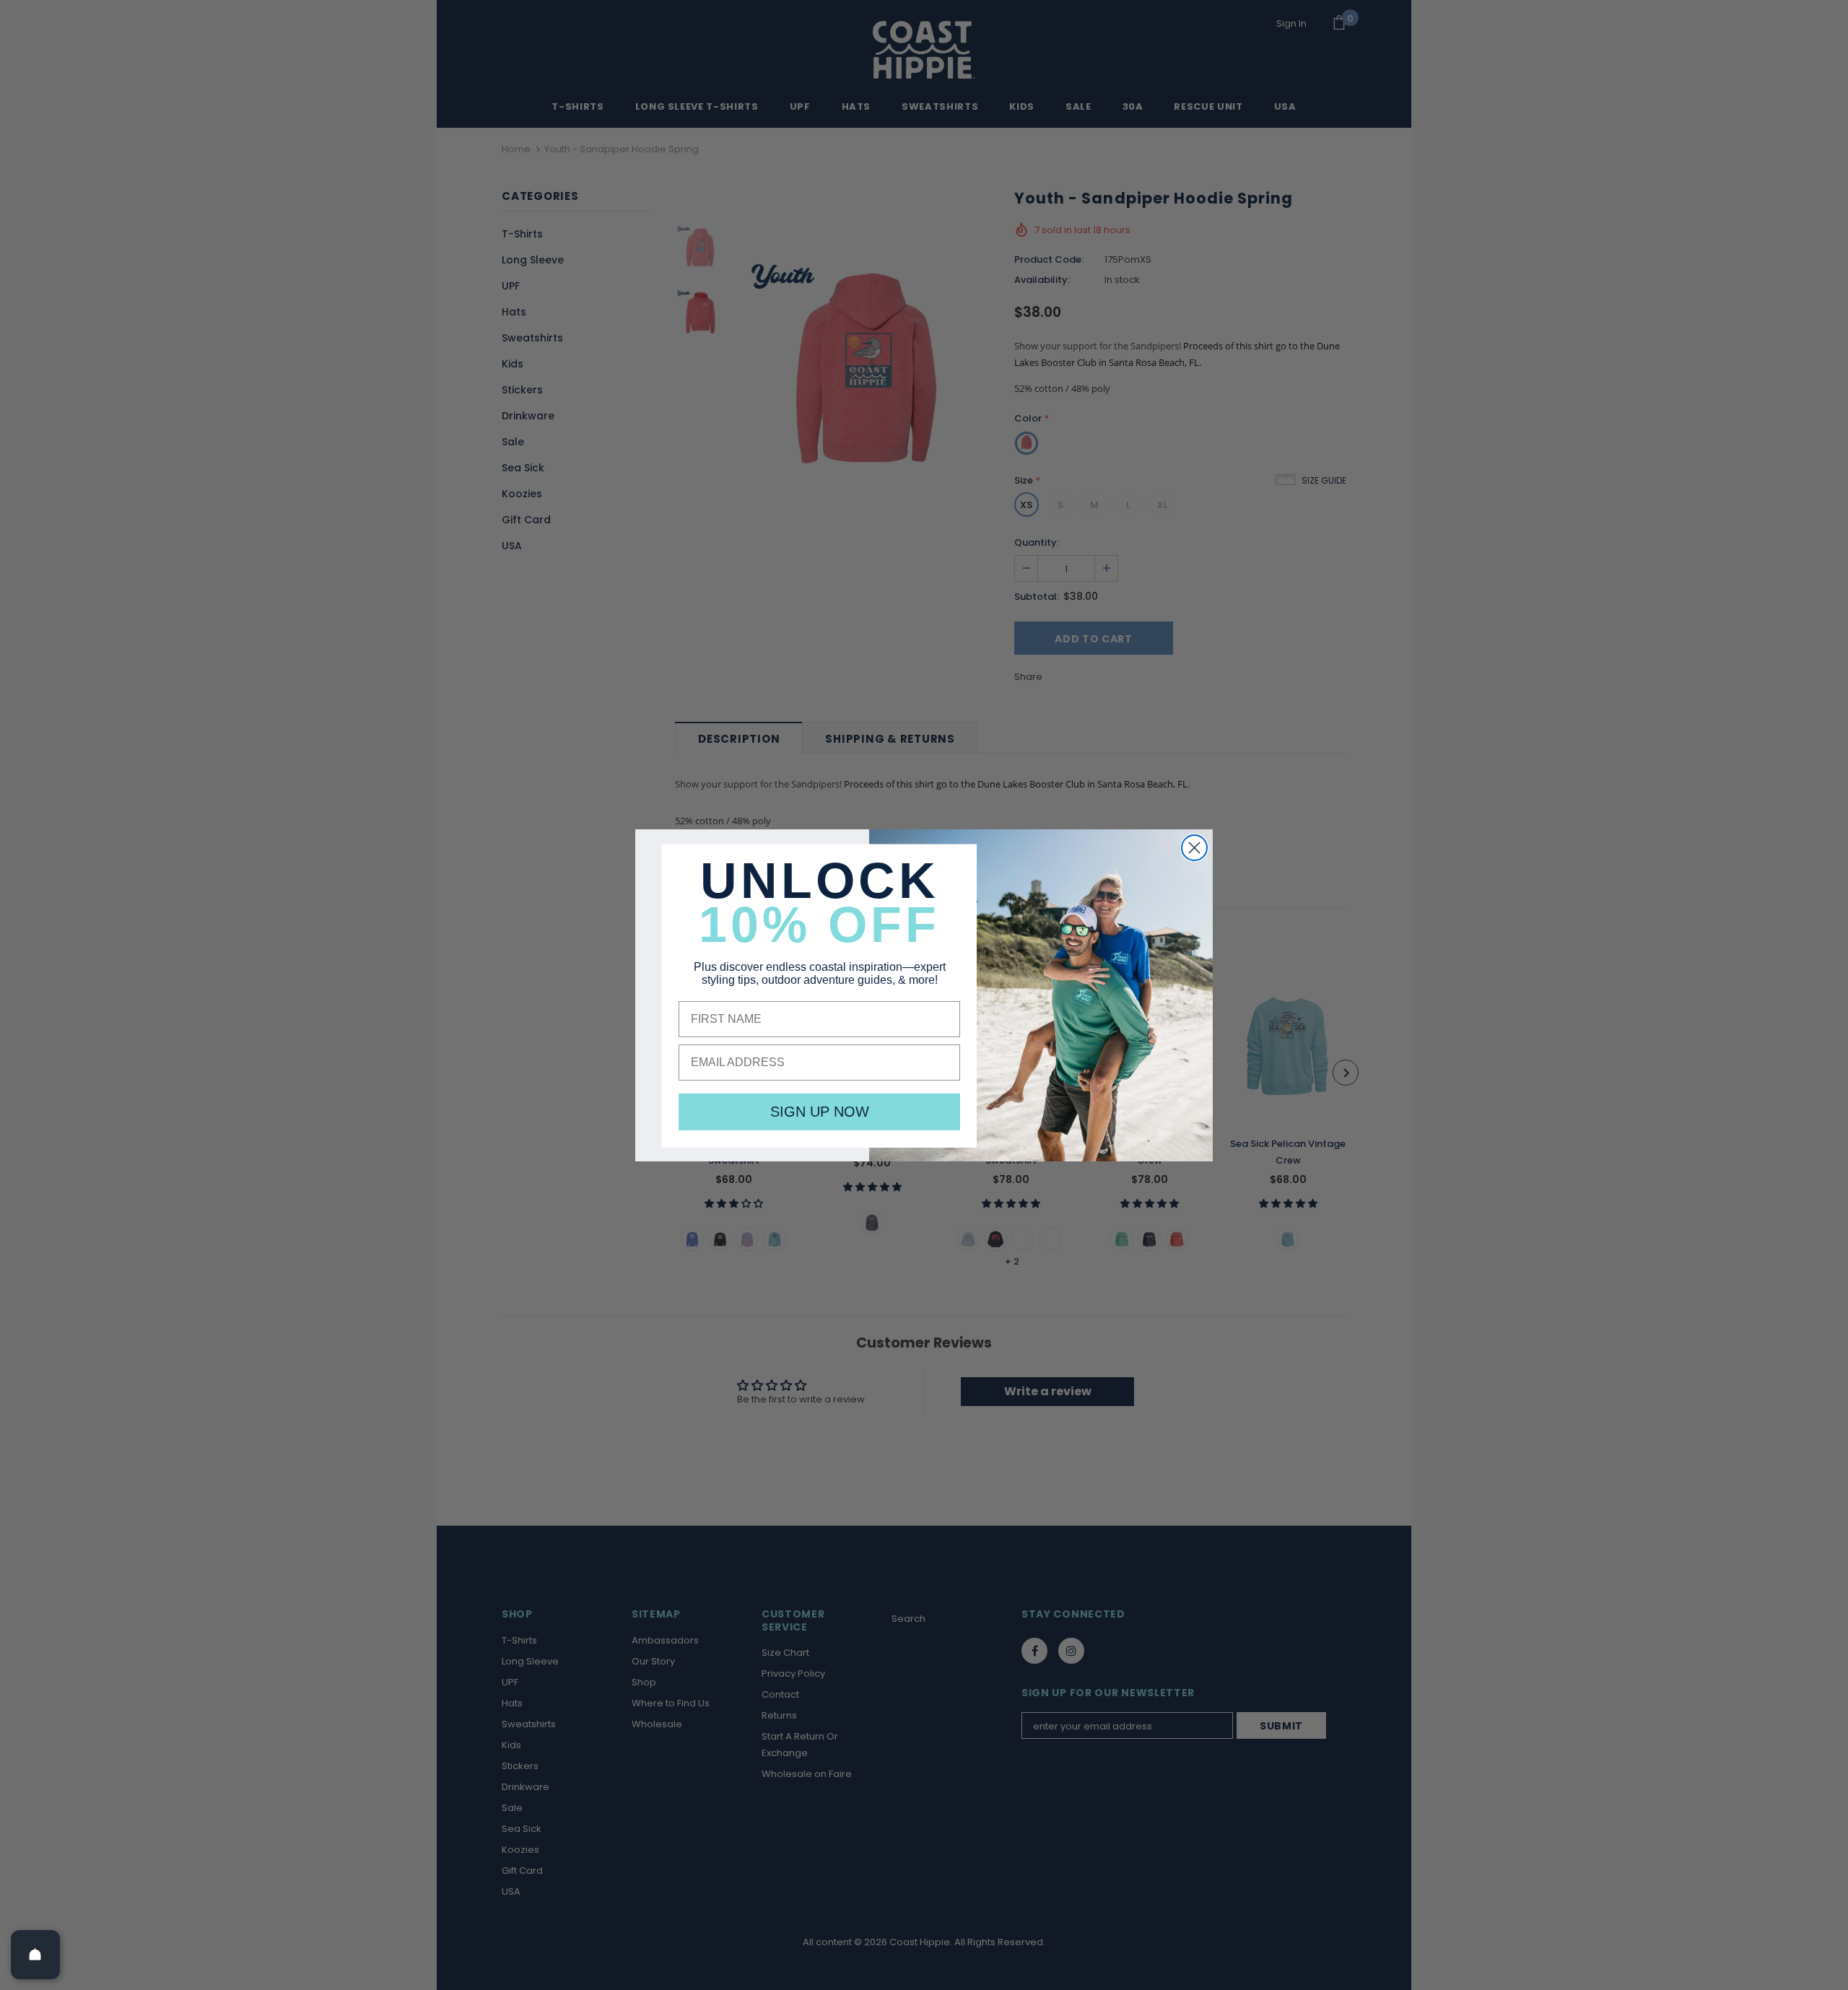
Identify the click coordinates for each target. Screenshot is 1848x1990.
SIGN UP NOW (820, 1112)
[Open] (35, 1955)
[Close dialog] (1194, 848)
